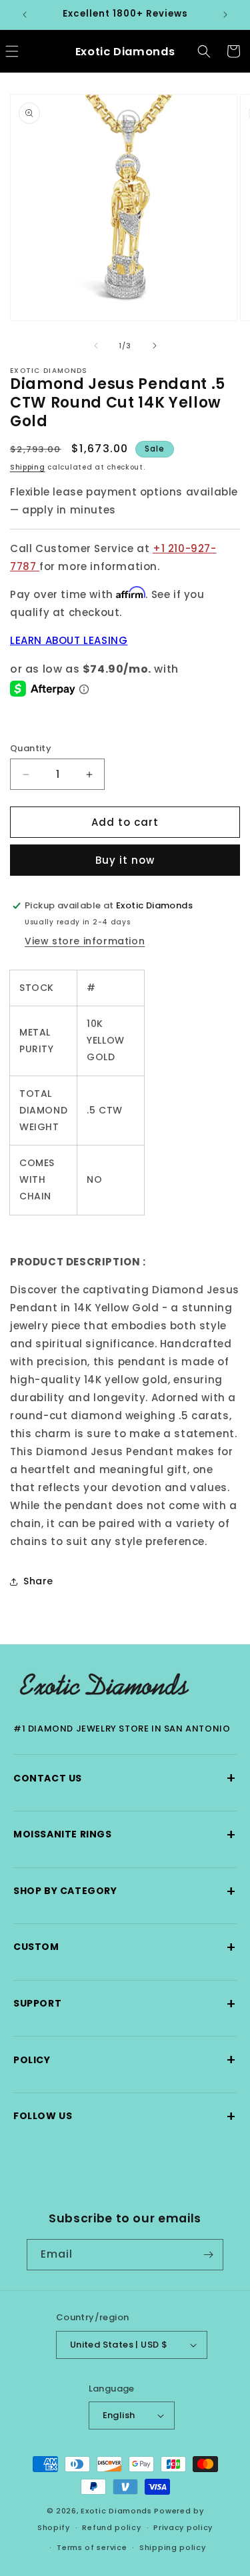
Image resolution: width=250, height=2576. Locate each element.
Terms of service (92, 2547)
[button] (204, 51)
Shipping (28, 467)
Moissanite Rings (125, 1834)
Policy (125, 2060)
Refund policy (111, 2527)
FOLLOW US (125, 2116)
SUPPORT (125, 2004)
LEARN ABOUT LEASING (69, 640)
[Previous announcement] (25, 15)
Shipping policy (173, 2547)
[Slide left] (96, 346)
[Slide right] (155, 346)
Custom (125, 1947)
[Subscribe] (208, 2255)
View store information (85, 941)
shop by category (125, 1891)
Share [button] (38, 1581)
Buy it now (125, 860)
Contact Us (125, 1778)
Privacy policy (183, 2527)
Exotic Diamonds (116, 2511)
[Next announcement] (225, 15)
